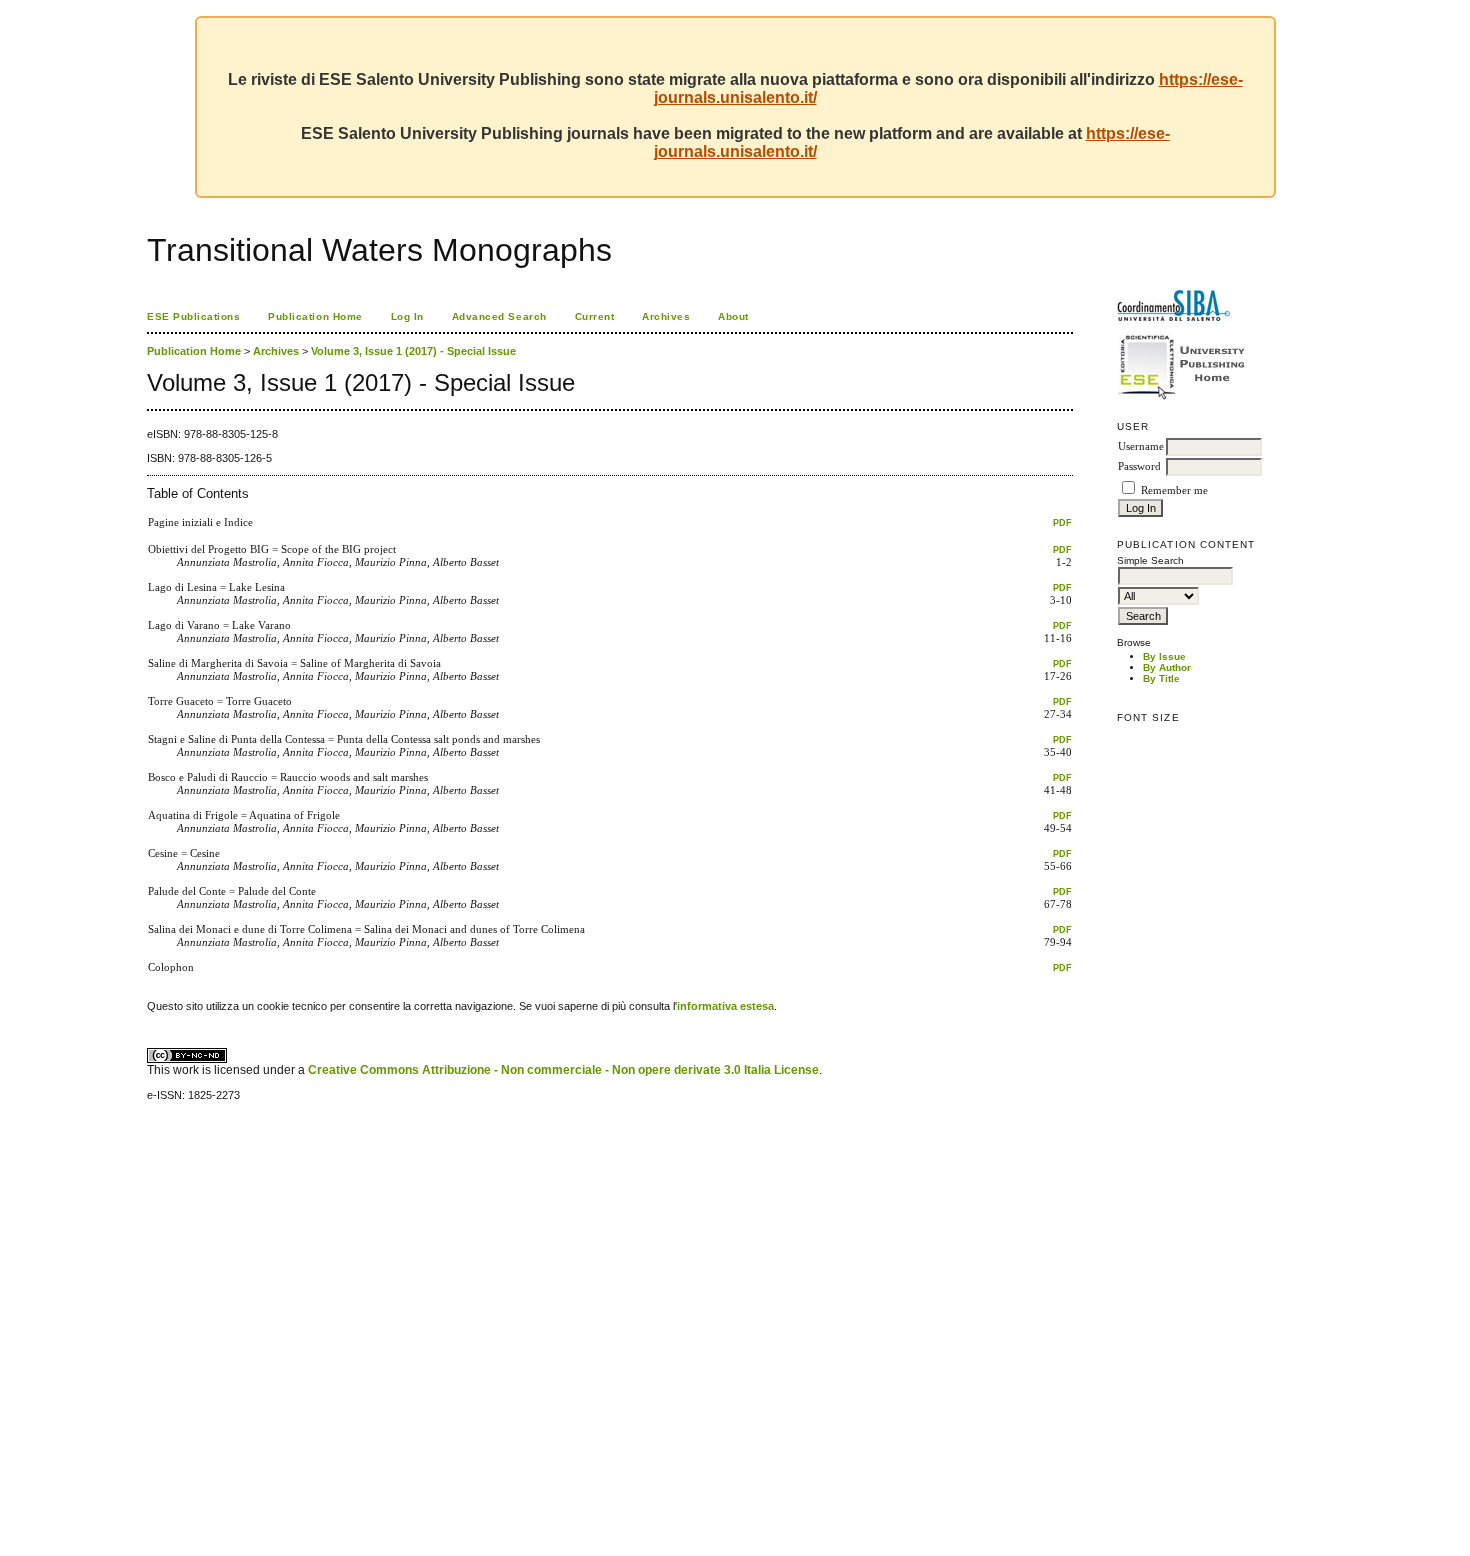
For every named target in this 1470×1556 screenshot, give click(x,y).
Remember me (1174, 490)
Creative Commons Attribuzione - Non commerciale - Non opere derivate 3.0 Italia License (563, 1070)
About (733, 316)
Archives (666, 316)
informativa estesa (725, 1006)
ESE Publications (193, 316)
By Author (1167, 667)
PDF (1062, 523)
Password (1139, 466)
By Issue (1164, 656)
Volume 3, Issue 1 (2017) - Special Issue (413, 351)
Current (595, 316)
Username (1141, 446)
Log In (407, 316)
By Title (1161, 678)
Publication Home (315, 316)
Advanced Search (499, 316)
